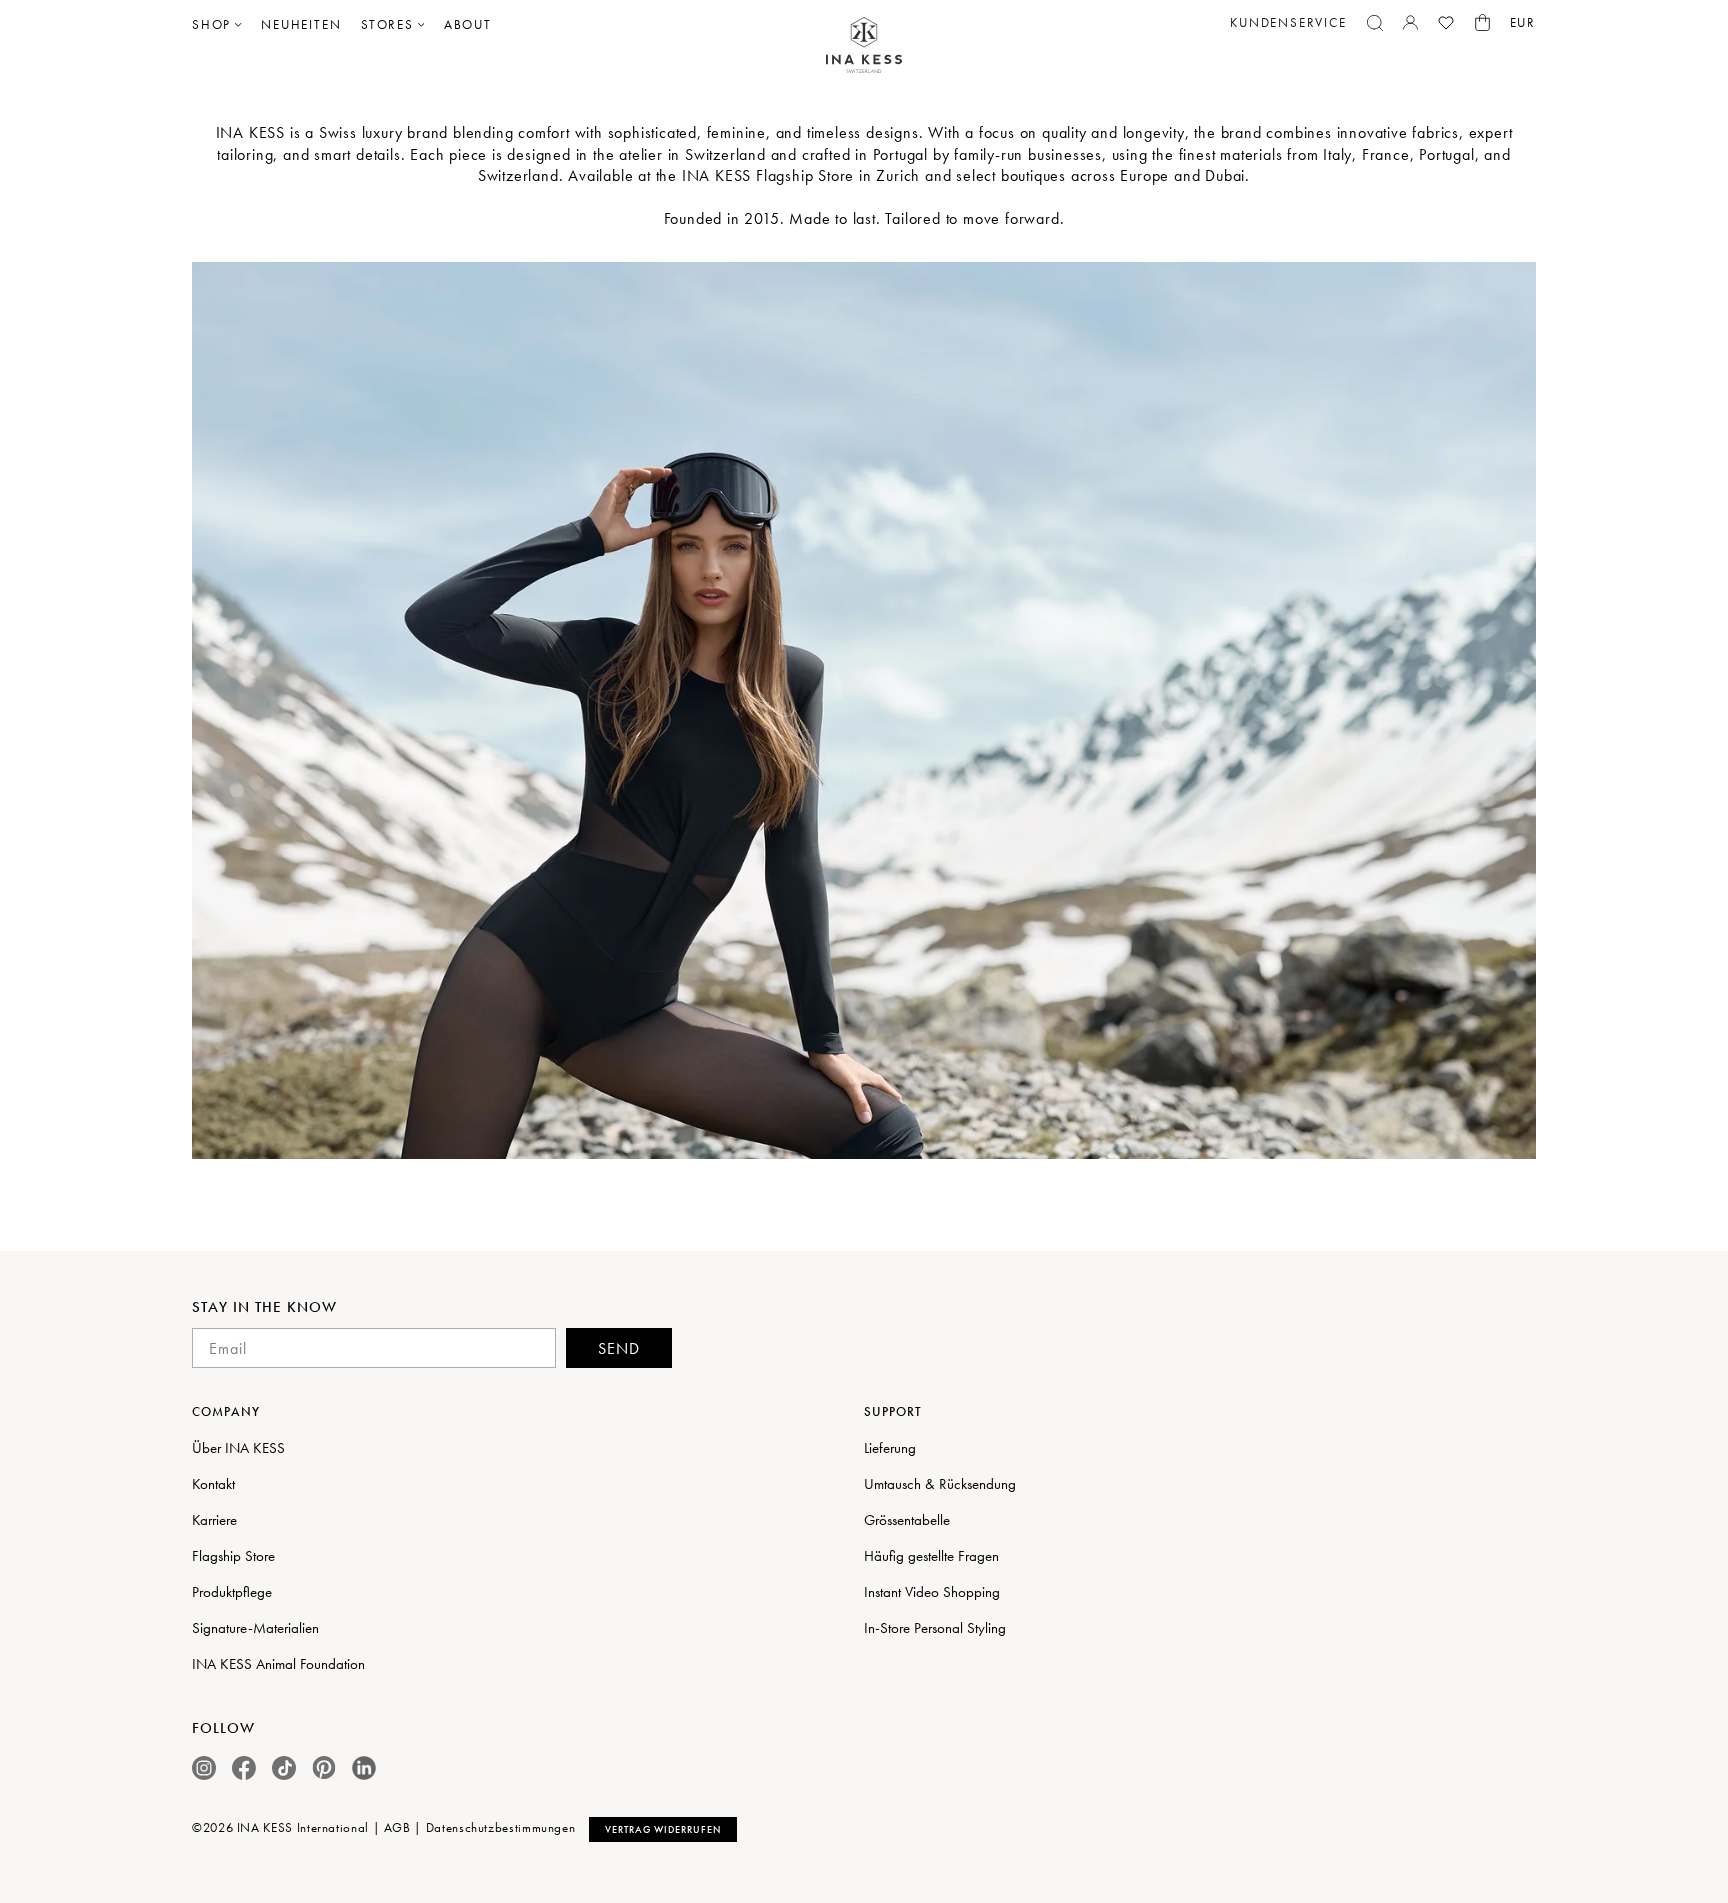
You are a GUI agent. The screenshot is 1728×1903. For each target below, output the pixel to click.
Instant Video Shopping (932, 1592)
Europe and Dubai (1182, 175)
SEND (619, 1348)
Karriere (214, 1520)
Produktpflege (232, 1592)
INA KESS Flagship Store (768, 175)
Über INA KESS (238, 1448)
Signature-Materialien (255, 1628)
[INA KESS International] (864, 45)
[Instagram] (204, 1768)
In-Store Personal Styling (935, 1628)
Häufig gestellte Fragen (931, 1556)
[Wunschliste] (1446, 23)
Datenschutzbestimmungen (501, 1827)
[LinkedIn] (364, 1768)
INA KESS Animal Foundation (278, 1664)
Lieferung (890, 1448)
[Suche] (1375, 23)
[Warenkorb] (1482, 22)
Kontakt (213, 1484)
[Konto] (1410, 22)
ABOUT (468, 24)
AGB (397, 1827)
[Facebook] (244, 1768)
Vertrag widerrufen (663, 1829)
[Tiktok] (284, 1768)
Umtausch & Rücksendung (940, 1484)
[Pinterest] (324, 1767)
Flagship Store (233, 1556)
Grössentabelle (907, 1520)
